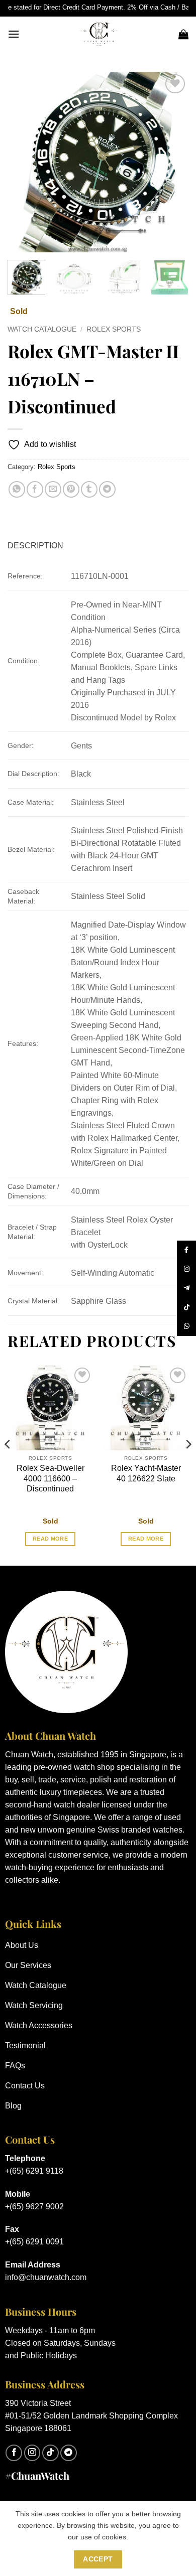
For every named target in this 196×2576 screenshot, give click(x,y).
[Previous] (24, 162)
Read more (50, 1539)
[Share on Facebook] (35, 489)
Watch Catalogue (42, 329)
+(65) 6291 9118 (34, 2171)
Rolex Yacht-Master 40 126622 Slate (146, 1473)
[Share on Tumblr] (89, 489)
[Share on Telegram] (107, 489)
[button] (14, 34)
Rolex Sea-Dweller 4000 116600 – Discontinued (51, 1479)
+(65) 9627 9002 (34, 2207)
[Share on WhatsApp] (17, 489)
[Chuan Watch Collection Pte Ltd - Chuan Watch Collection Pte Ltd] (99, 34)
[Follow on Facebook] (14, 2453)
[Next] (172, 162)
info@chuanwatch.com (46, 2277)
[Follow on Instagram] (32, 2453)
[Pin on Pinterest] (71, 489)
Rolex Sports (114, 329)
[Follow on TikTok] (51, 2453)
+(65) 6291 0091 (34, 2242)
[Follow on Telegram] (69, 2453)
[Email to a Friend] (53, 489)
